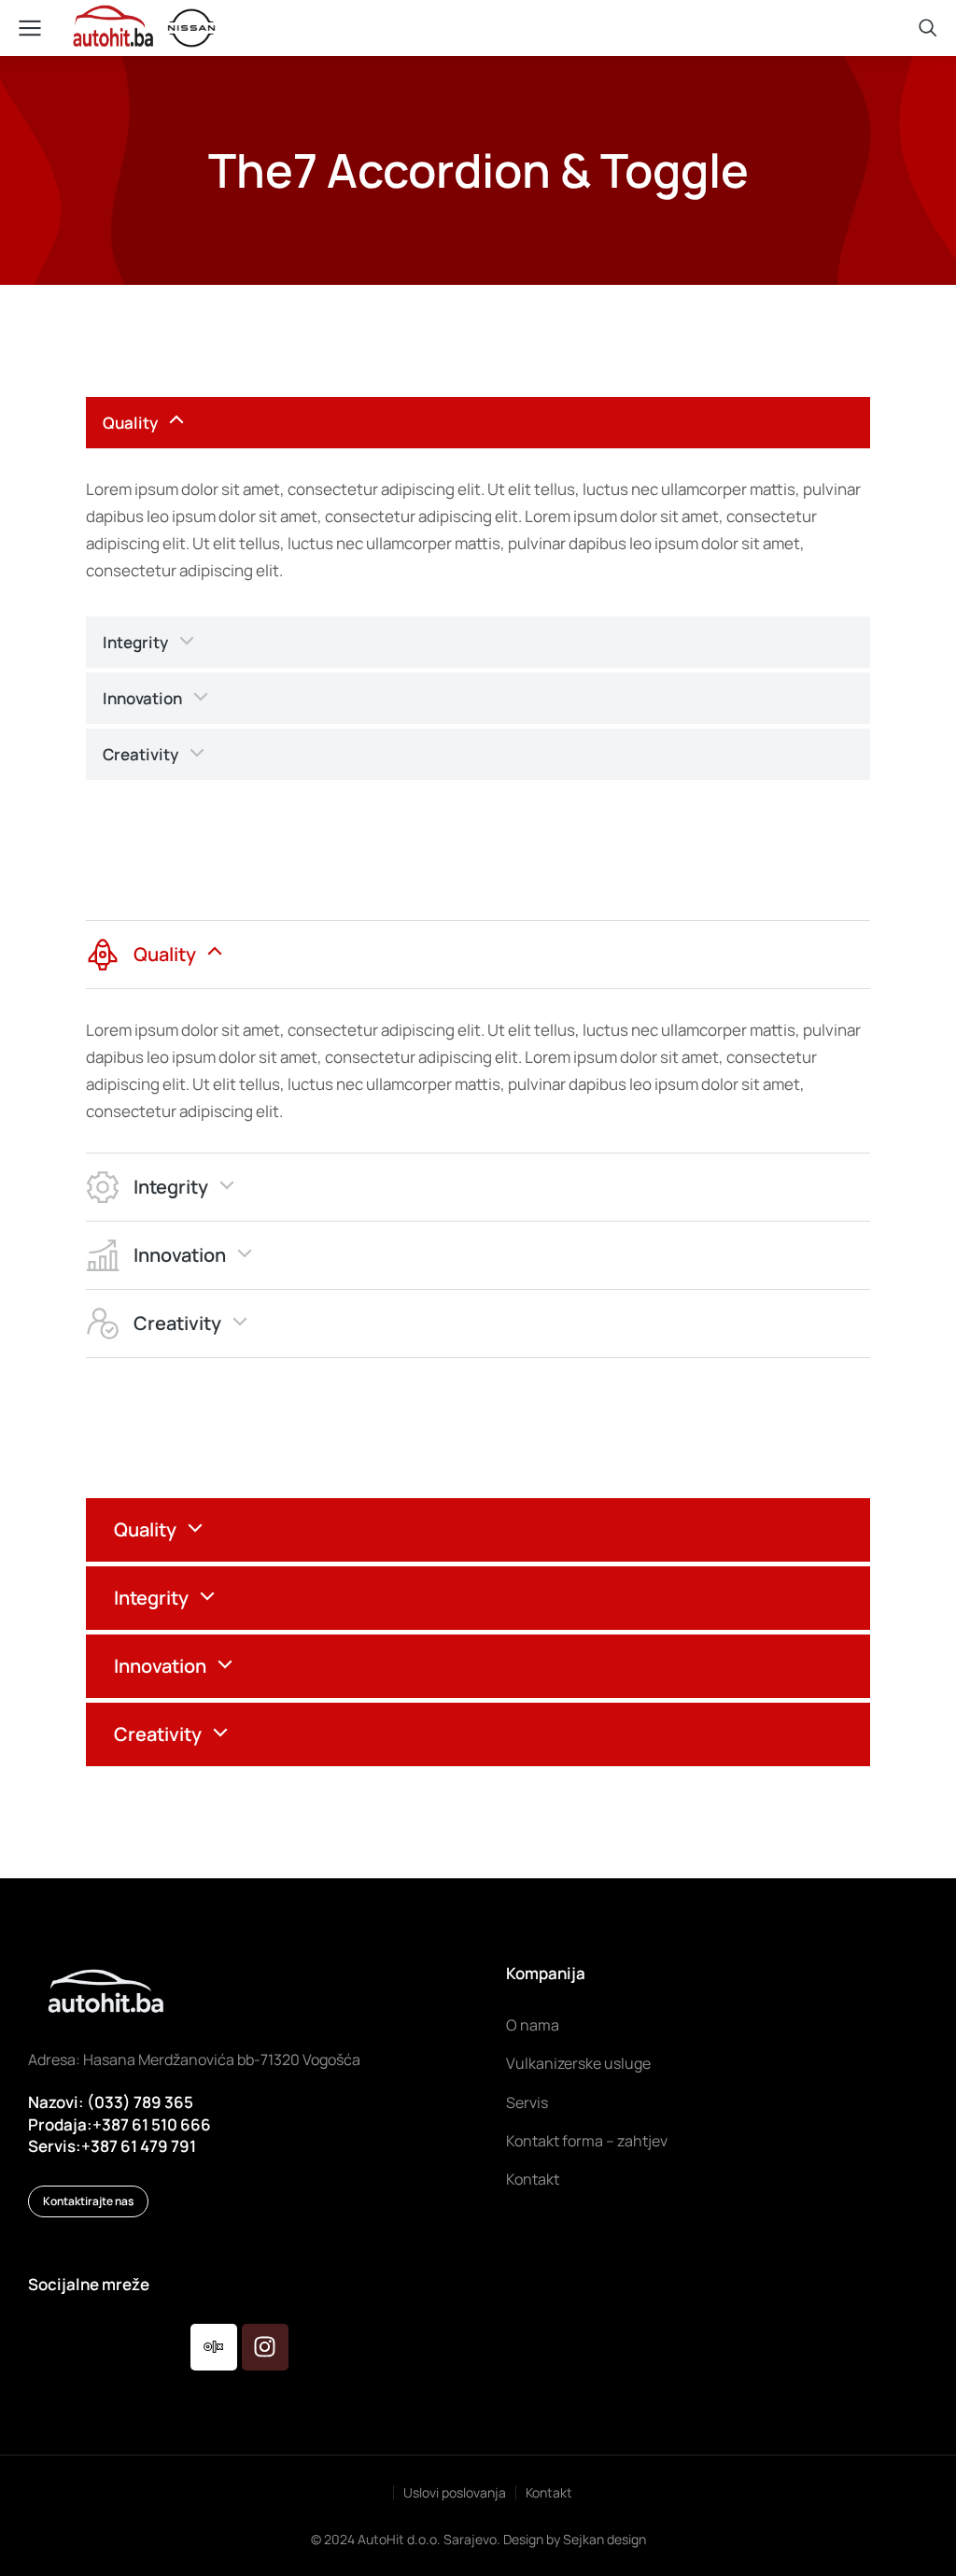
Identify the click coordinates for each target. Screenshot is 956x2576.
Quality (130, 423)
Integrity (135, 642)
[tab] (478, 423)
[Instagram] (265, 2347)
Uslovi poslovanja (455, 2492)
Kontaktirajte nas (88, 2201)
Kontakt (549, 2492)
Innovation (142, 698)
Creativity (141, 754)
